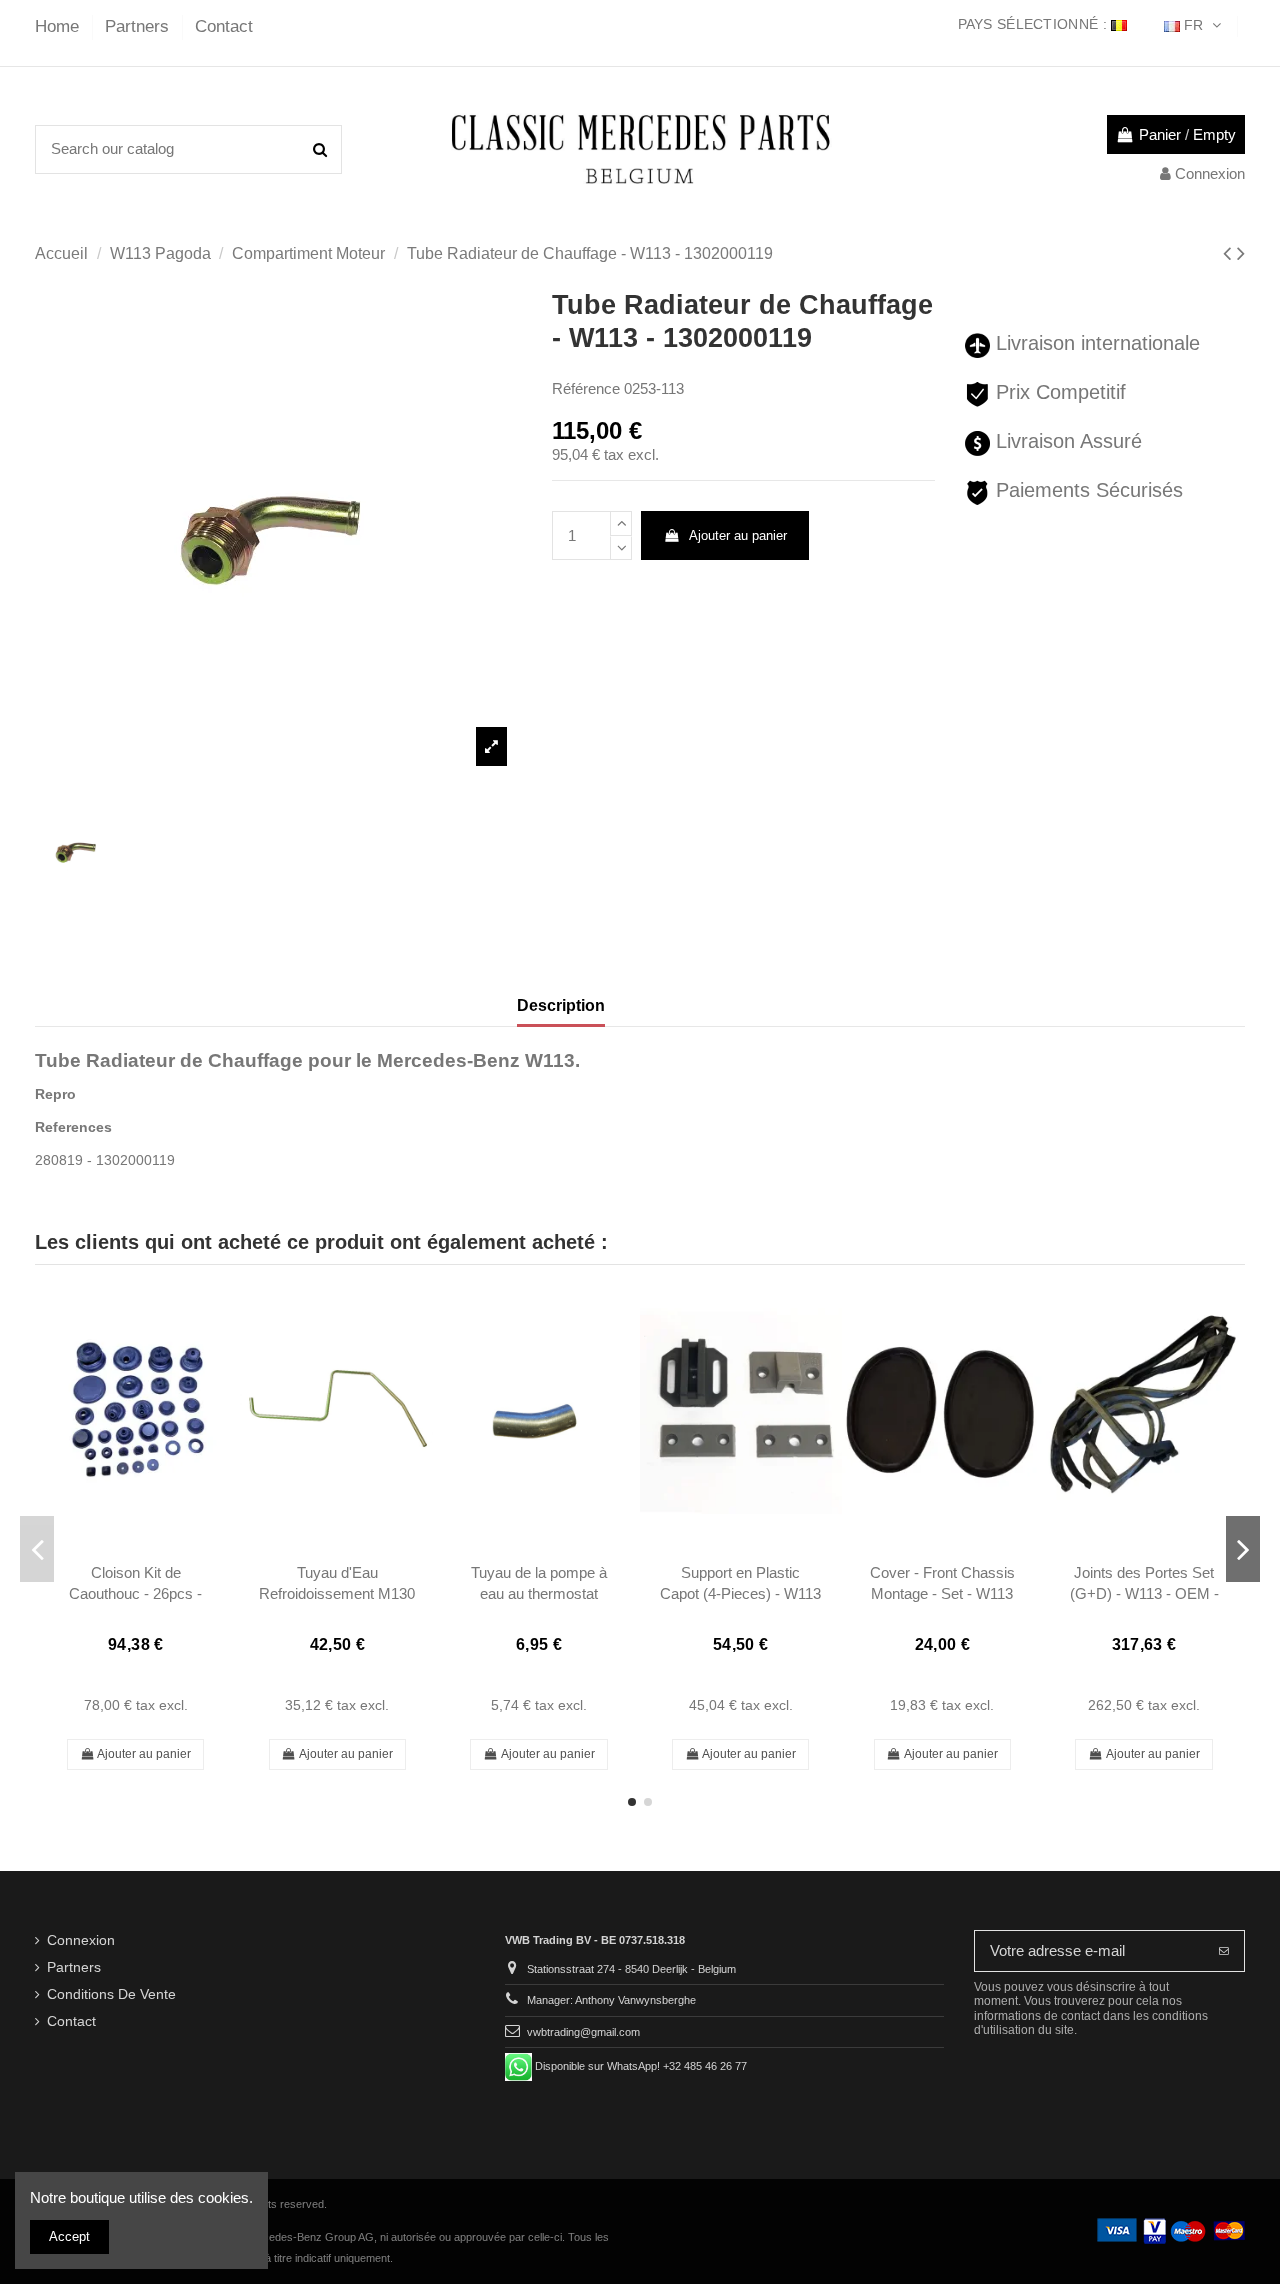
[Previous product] (1230, 253)
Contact (224, 26)
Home (59, 26)
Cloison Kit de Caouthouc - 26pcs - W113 (135, 1594)
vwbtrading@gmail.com (583, 2032)
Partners (139, 26)
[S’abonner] (1224, 1951)
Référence (586, 388)
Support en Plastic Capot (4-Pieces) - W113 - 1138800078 (740, 1594)
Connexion (81, 1940)
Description (561, 1005)
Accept (69, 2236)
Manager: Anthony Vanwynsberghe (611, 2000)
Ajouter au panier (738, 535)
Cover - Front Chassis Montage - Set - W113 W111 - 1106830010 (942, 1594)
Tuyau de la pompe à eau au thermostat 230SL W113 (539, 1594)
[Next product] (1241, 253)
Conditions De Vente (111, 1994)
